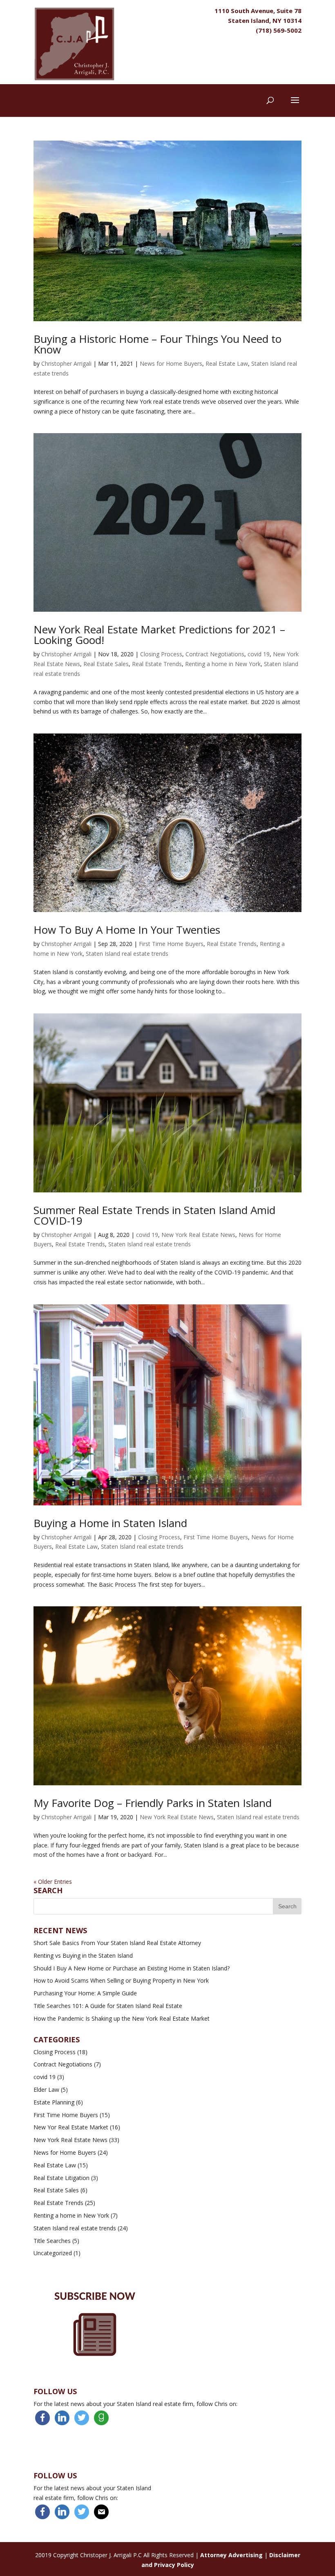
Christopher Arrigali (66, 363)
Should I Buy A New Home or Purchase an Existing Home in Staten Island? (132, 1968)
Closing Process (161, 654)
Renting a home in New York (223, 664)
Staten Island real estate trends (127, 954)
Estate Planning (54, 2102)
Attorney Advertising (231, 2555)
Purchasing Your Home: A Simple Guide (85, 1993)
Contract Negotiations (215, 654)
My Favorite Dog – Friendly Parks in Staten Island (153, 1803)
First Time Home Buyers (171, 944)
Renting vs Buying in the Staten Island (83, 1955)
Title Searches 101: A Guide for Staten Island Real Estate (108, 2006)
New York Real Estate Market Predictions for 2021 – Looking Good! (159, 635)
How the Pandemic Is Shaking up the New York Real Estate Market (122, 2018)
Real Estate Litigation (61, 2178)
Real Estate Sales (106, 664)
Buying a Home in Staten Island (110, 1523)
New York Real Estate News (198, 1235)
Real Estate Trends (157, 664)
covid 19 (259, 654)
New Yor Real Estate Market (71, 2127)
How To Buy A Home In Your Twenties (127, 930)
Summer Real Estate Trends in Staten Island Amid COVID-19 (154, 1215)
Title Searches (52, 2241)
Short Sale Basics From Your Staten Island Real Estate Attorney (117, 1943)
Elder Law (46, 2090)
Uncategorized (53, 2253)
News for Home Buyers (171, 363)
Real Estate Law (227, 363)
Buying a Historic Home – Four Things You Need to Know (157, 344)
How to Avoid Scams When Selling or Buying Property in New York (121, 1980)
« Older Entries (53, 1882)
